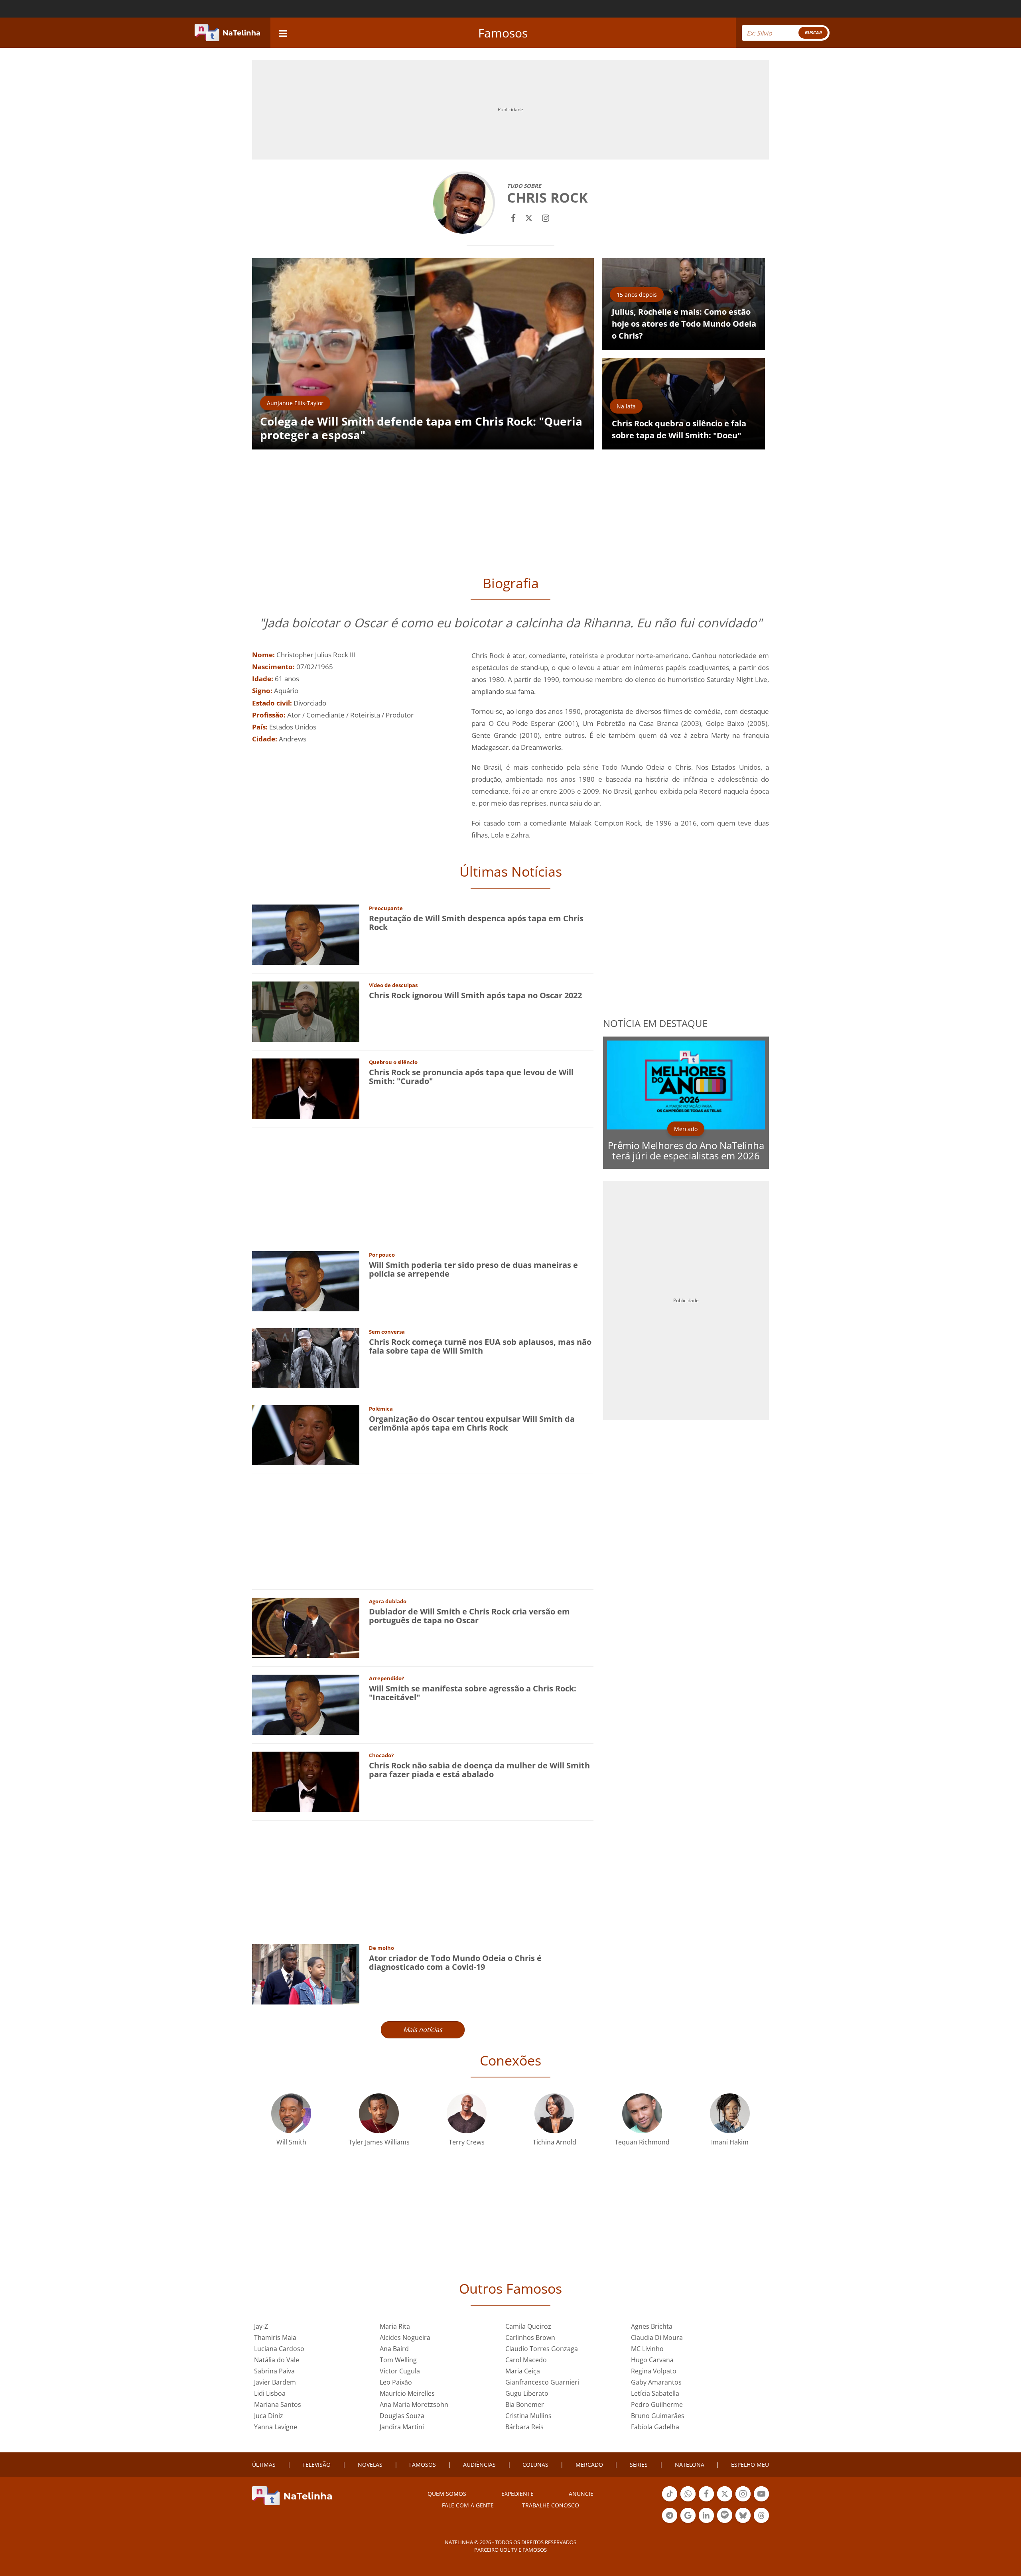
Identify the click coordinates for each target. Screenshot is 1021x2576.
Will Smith (291, 2142)
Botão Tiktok (670, 2501)
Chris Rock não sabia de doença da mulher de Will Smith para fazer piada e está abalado (479, 1770)
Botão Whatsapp (688, 2501)
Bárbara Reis (524, 2427)
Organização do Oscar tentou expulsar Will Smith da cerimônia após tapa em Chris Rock (472, 1423)
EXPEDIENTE (517, 2494)
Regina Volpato (654, 2371)
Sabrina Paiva (274, 2371)
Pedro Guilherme (657, 2405)
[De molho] (306, 1974)
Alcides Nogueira (405, 2338)
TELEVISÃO (316, 2465)
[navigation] (283, 33)
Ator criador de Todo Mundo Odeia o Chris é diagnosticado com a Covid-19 (455, 1962)
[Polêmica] (306, 1434)
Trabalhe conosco (551, 2505)
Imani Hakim (730, 2142)
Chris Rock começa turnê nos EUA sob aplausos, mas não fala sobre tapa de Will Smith (480, 1346)
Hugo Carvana (652, 2360)
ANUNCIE (581, 2494)
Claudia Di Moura (657, 2338)
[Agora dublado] (306, 1627)
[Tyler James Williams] (379, 2112)
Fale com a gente (468, 2505)
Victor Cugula (400, 2371)
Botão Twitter (725, 2501)
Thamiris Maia (275, 2338)
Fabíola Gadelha (655, 2427)
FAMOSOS (423, 2465)
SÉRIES (639, 2465)
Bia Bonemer (525, 2405)
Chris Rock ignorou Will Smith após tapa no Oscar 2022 (475, 995)
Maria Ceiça (523, 2371)
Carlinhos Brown (530, 2338)
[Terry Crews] (467, 2112)
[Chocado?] (306, 1781)
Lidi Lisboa (270, 2393)
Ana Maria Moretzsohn (414, 2405)
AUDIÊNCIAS (479, 2465)
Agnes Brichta (652, 2326)
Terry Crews (467, 2142)
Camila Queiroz (528, 2326)
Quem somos (447, 2494)
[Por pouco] (306, 1280)
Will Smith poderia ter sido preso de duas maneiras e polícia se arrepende (473, 1269)
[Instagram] (546, 217)
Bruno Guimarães (658, 2416)
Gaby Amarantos (656, 2382)
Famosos (503, 33)
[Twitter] (529, 217)
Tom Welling (398, 2360)
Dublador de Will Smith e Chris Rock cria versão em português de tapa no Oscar (469, 1616)
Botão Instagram (743, 2501)
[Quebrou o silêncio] (306, 1088)
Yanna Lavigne (276, 2427)
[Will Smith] (291, 2112)
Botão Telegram (670, 2522)
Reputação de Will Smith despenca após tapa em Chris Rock (476, 923)
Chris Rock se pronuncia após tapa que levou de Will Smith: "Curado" (471, 1077)
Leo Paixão (396, 2382)
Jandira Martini (402, 2427)
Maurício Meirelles (407, 2393)
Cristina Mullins (528, 2416)
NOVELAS (370, 2465)
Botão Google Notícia (688, 2522)
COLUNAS (535, 2465)
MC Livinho (647, 2349)
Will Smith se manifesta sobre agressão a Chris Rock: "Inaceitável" (473, 1693)
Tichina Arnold (555, 2142)
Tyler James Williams (379, 2142)
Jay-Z (261, 2326)
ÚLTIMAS (264, 2465)
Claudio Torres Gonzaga (542, 2349)
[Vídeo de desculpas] (306, 1011)
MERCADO (589, 2465)
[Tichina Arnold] (554, 2112)
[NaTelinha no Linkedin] (706, 2515)
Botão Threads (761, 2522)
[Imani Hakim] (730, 2112)
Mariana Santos (278, 2405)
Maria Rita (395, 2326)
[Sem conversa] (306, 1357)
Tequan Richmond (642, 2142)
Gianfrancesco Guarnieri (542, 2382)
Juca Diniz (269, 2416)
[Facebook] (513, 217)
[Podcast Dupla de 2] (725, 2515)
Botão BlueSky (743, 2522)
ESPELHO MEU (750, 2465)
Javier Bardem (275, 2382)
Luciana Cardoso (279, 2349)
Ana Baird (394, 2349)
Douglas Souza (402, 2416)
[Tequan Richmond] (642, 2112)
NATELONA (690, 2465)
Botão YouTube (761, 2501)
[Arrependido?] (306, 1704)
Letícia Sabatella (655, 2393)
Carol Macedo (526, 2360)
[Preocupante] (306, 934)
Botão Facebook (706, 2501)
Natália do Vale (277, 2360)
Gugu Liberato (527, 2393)
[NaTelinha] (227, 33)
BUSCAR (813, 33)
